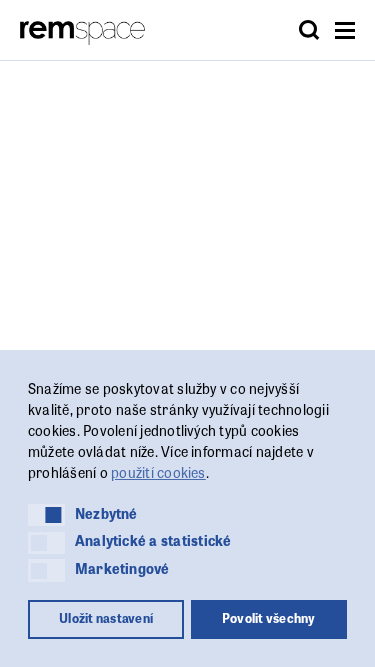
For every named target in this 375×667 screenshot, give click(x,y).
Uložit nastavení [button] (106, 618)
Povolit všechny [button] (269, 618)
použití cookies (158, 472)
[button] (46, 515)
